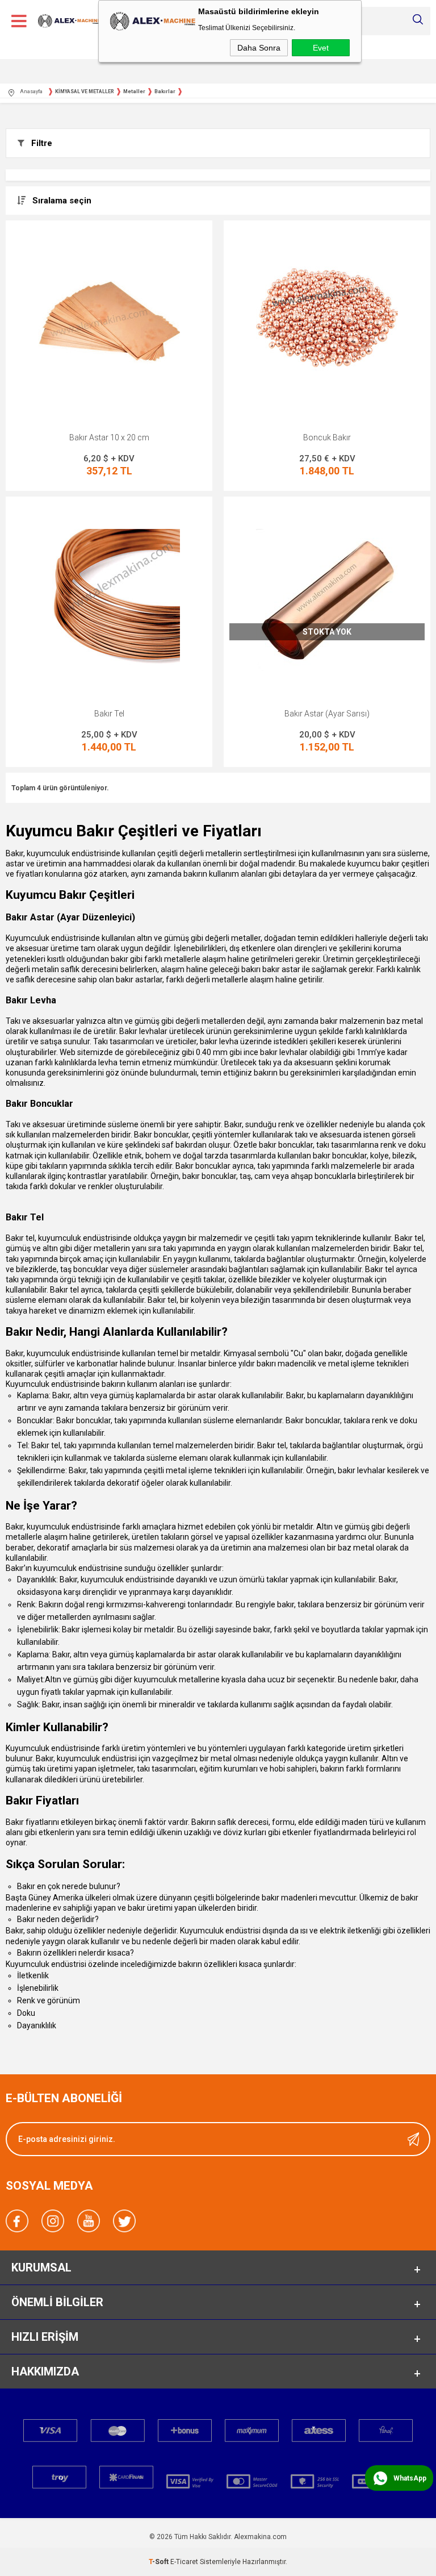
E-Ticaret (184, 2562)
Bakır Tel (109, 714)
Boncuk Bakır (327, 437)
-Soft (160, 2562)
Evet (321, 48)
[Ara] (418, 19)
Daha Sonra (259, 48)
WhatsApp (410, 2478)
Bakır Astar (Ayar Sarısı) (327, 714)
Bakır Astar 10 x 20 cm (109, 437)
